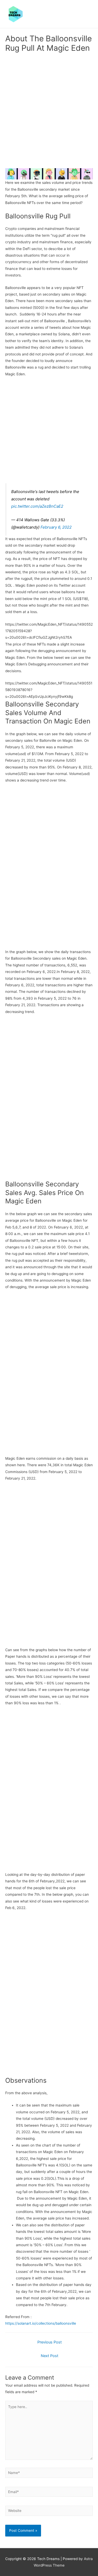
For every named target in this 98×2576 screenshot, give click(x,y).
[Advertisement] (49, 111)
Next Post (50, 2356)
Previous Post (50, 2342)
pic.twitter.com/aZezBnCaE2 (37, 506)
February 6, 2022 (56, 527)
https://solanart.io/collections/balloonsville (41, 2323)
